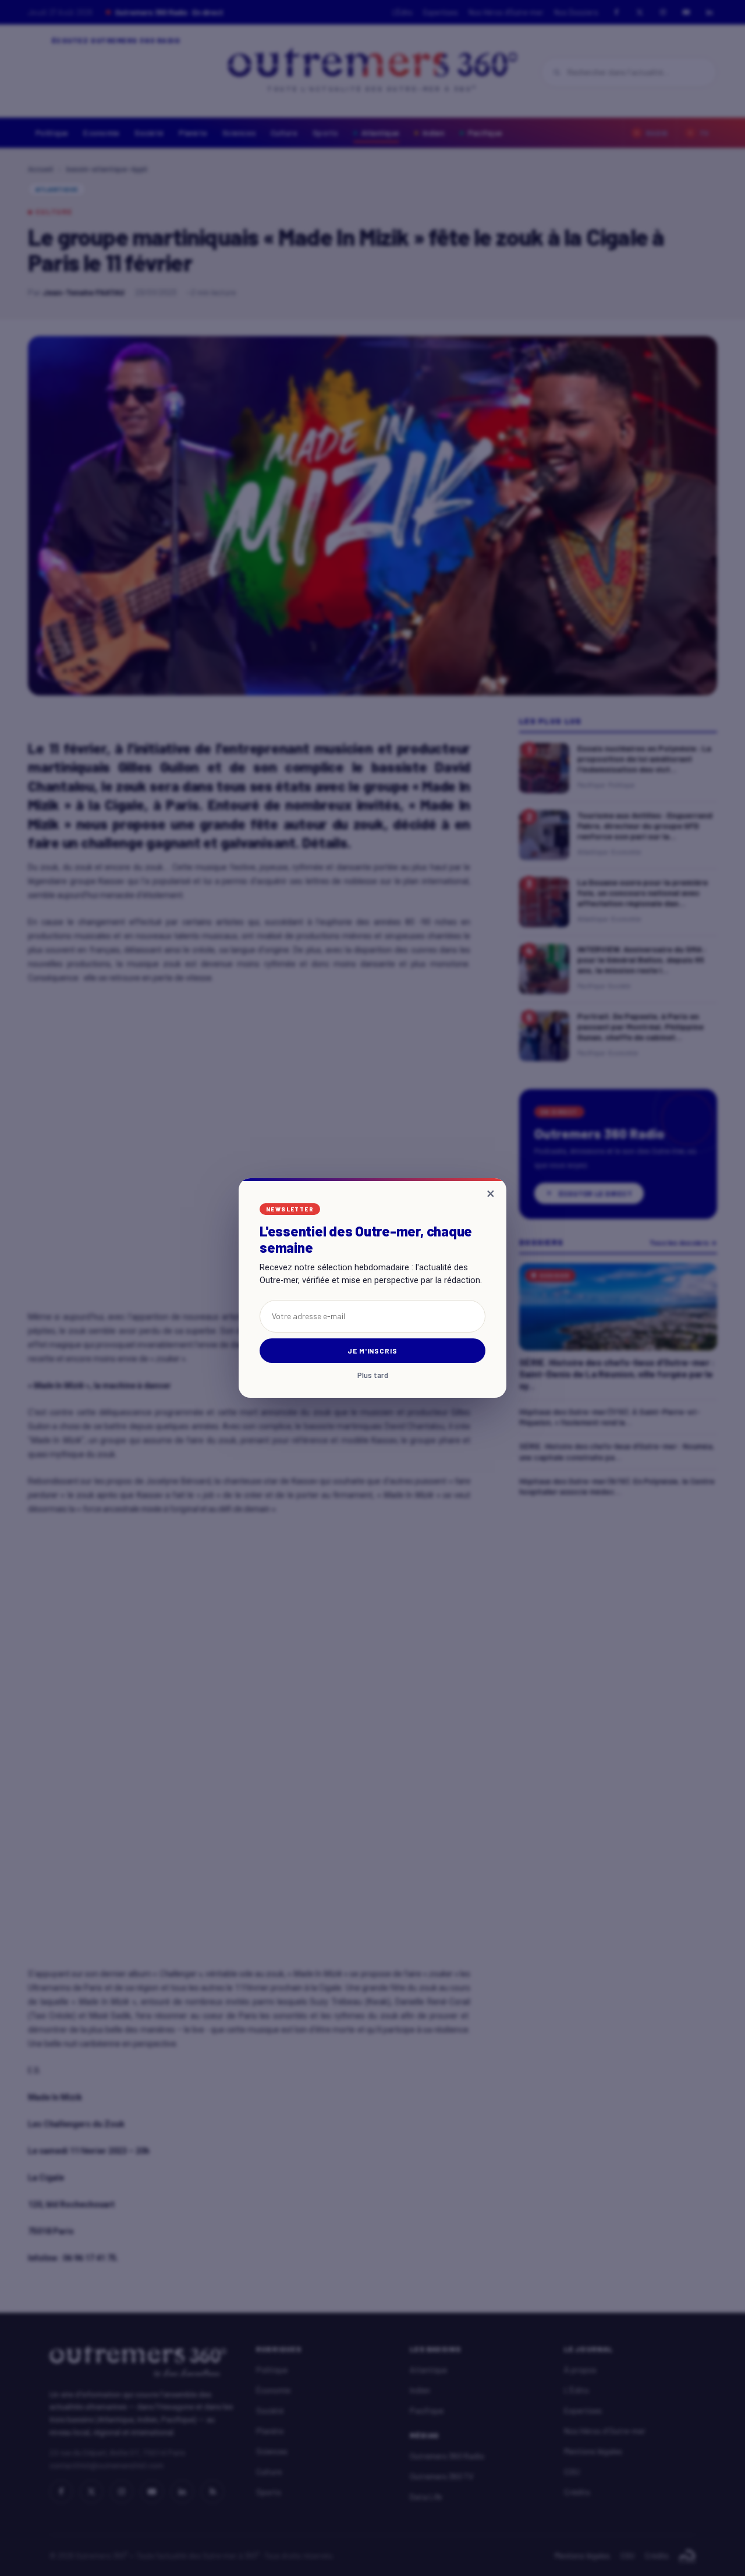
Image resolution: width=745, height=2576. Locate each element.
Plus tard (373, 1375)
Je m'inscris (373, 1351)
